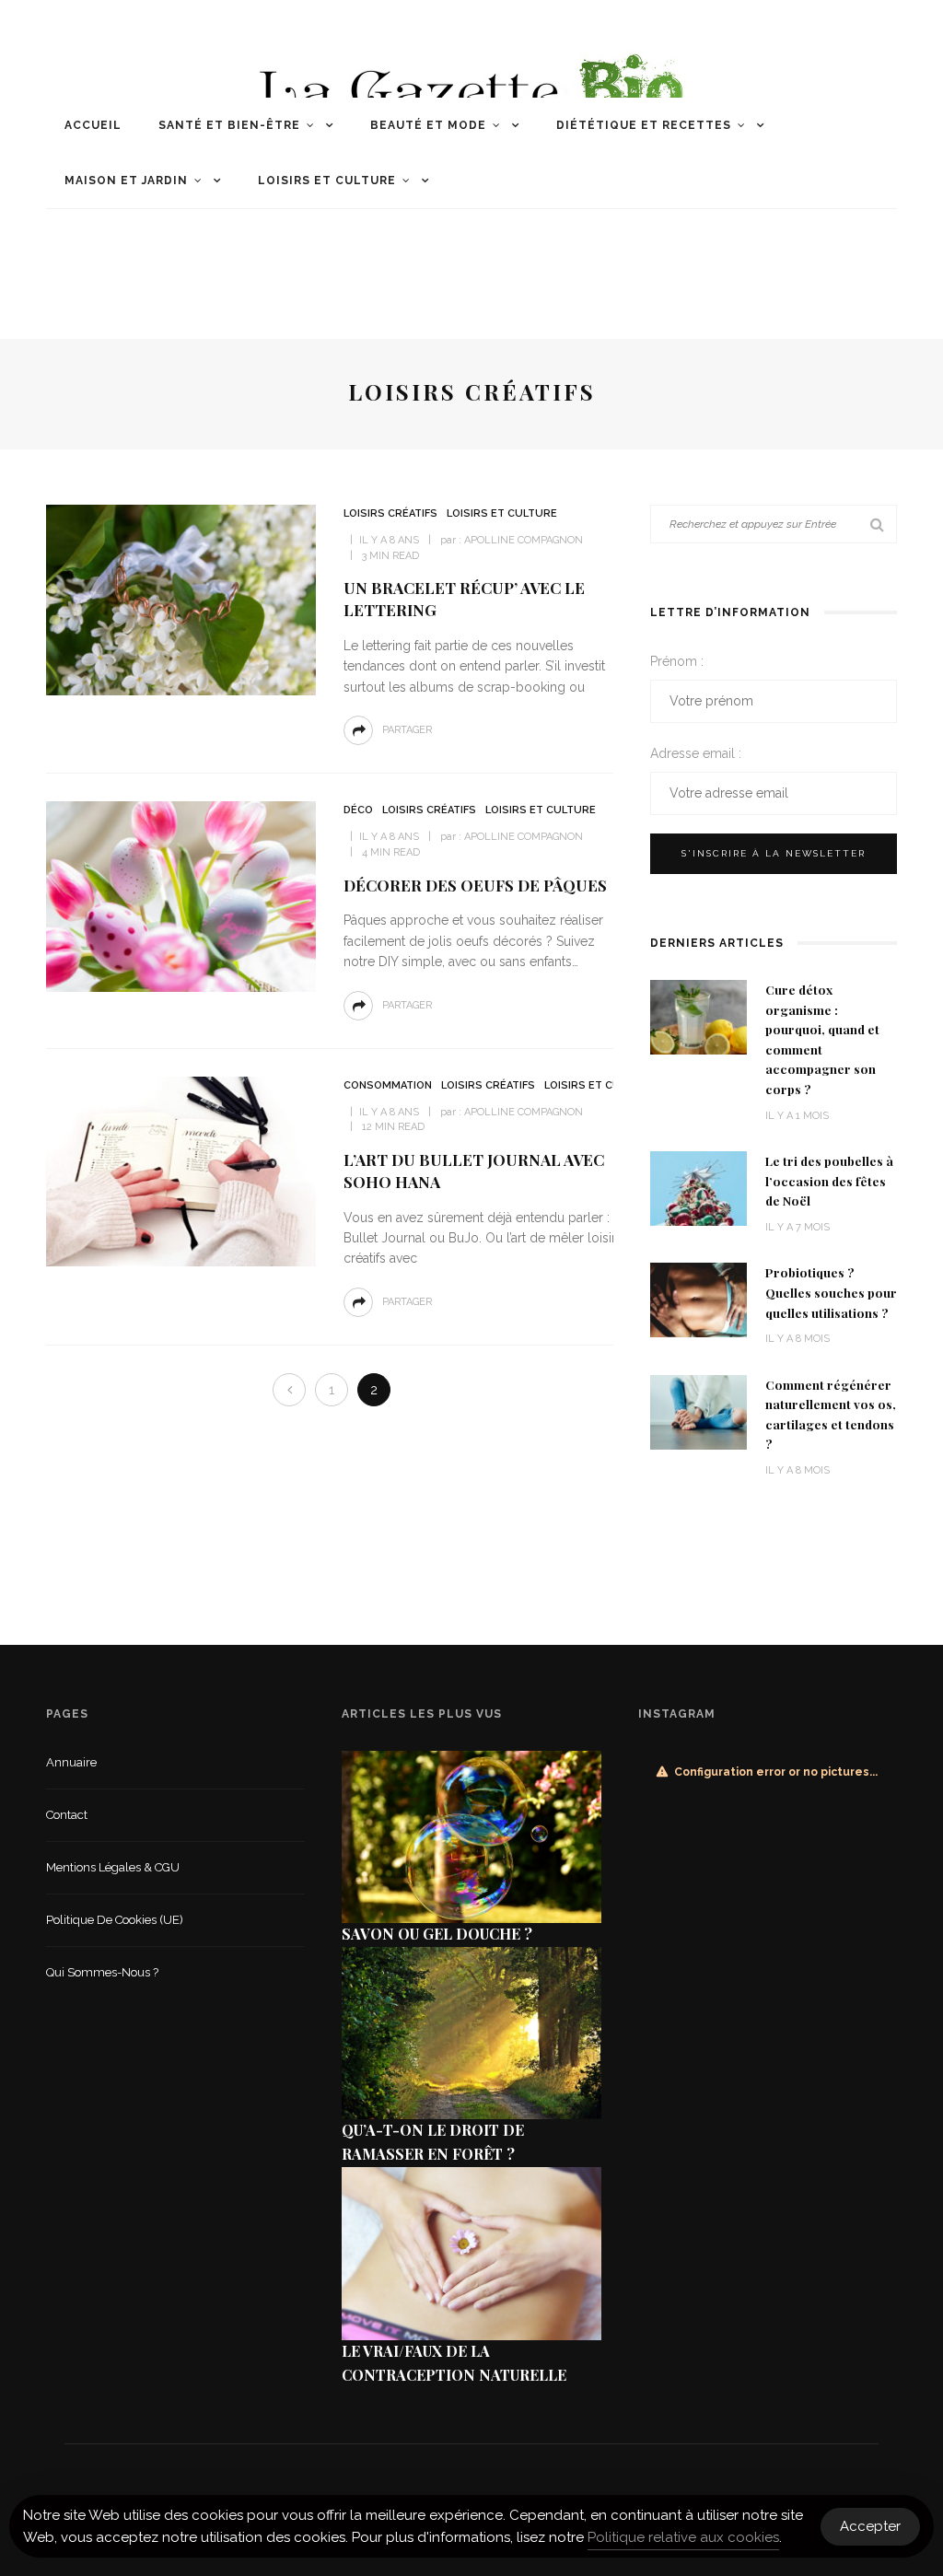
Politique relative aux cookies (683, 2537)
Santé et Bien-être (229, 125)
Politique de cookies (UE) (115, 1920)
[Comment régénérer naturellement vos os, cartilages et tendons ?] (699, 1410)
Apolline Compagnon (524, 540)
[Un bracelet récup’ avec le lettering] (179, 599)
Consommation (388, 1085)
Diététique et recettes (644, 125)
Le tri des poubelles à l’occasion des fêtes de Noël (829, 1180)
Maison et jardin (126, 181)
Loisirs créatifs (390, 513)
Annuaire (71, 1762)
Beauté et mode (428, 125)
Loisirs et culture (327, 181)
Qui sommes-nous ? (102, 1972)
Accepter (870, 2526)
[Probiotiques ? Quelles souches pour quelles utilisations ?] (699, 1299)
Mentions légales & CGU (113, 1867)
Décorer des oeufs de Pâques (475, 885)
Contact (67, 1815)
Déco (358, 810)
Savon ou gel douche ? (437, 1934)
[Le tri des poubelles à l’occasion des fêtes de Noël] (699, 1188)
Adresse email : (696, 753)
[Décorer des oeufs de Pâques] (179, 896)
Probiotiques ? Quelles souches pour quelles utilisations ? (831, 1292)
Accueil (93, 125)
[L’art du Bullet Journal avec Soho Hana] (179, 1170)
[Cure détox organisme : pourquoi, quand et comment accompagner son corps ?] (699, 1016)
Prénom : (677, 661)
